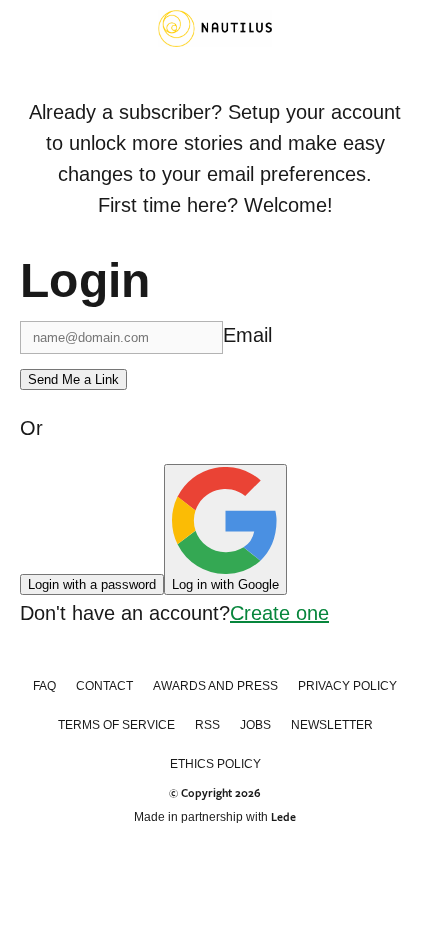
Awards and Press (215, 686)
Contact (104, 686)
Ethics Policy (215, 764)
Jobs (255, 725)
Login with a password (92, 584)
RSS (207, 725)
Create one (279, 613)
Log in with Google (225, 584)
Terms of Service (116, 725)
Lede (283, 817)
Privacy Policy (347, 686)
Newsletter (332, 725)
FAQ (44, 686)
